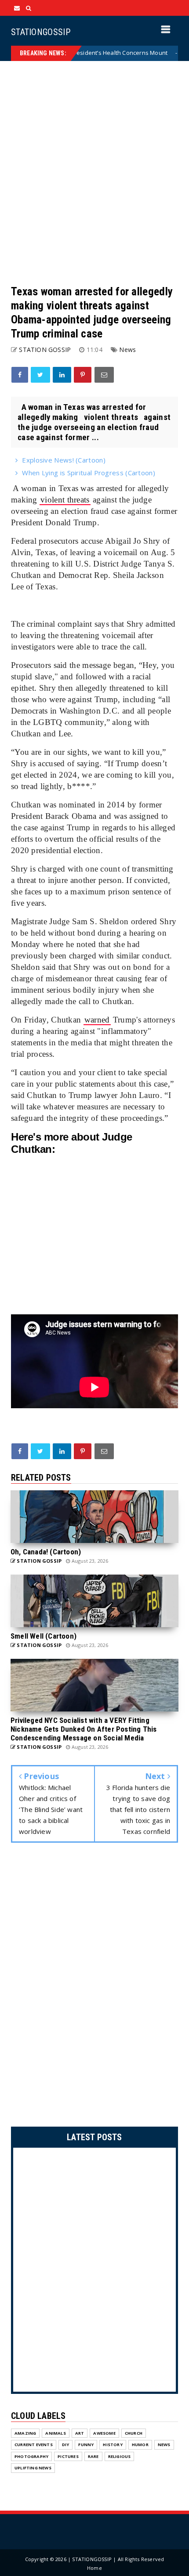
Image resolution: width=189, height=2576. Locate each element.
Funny (86, 2445)
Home (94, 2568)
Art (80, 2433)
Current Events (34, 2445)
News (157, 53)
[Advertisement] (94, 173)
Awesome (104, 2433)
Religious (120, 2456)
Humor (140, 2445)
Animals (55, 2433)
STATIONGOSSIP (41, 32)
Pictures (68, 2456)
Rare (93, 2456)
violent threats (65, 500)
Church (134, 2433)
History (113, 2445)
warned (97, 1020)
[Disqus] (94, 1987)
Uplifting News (33, 2468)
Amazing (25, 2433)
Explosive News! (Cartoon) (64, 460)
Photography (31, 2456)
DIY (66, 2445)
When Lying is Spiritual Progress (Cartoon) (89, 473)
